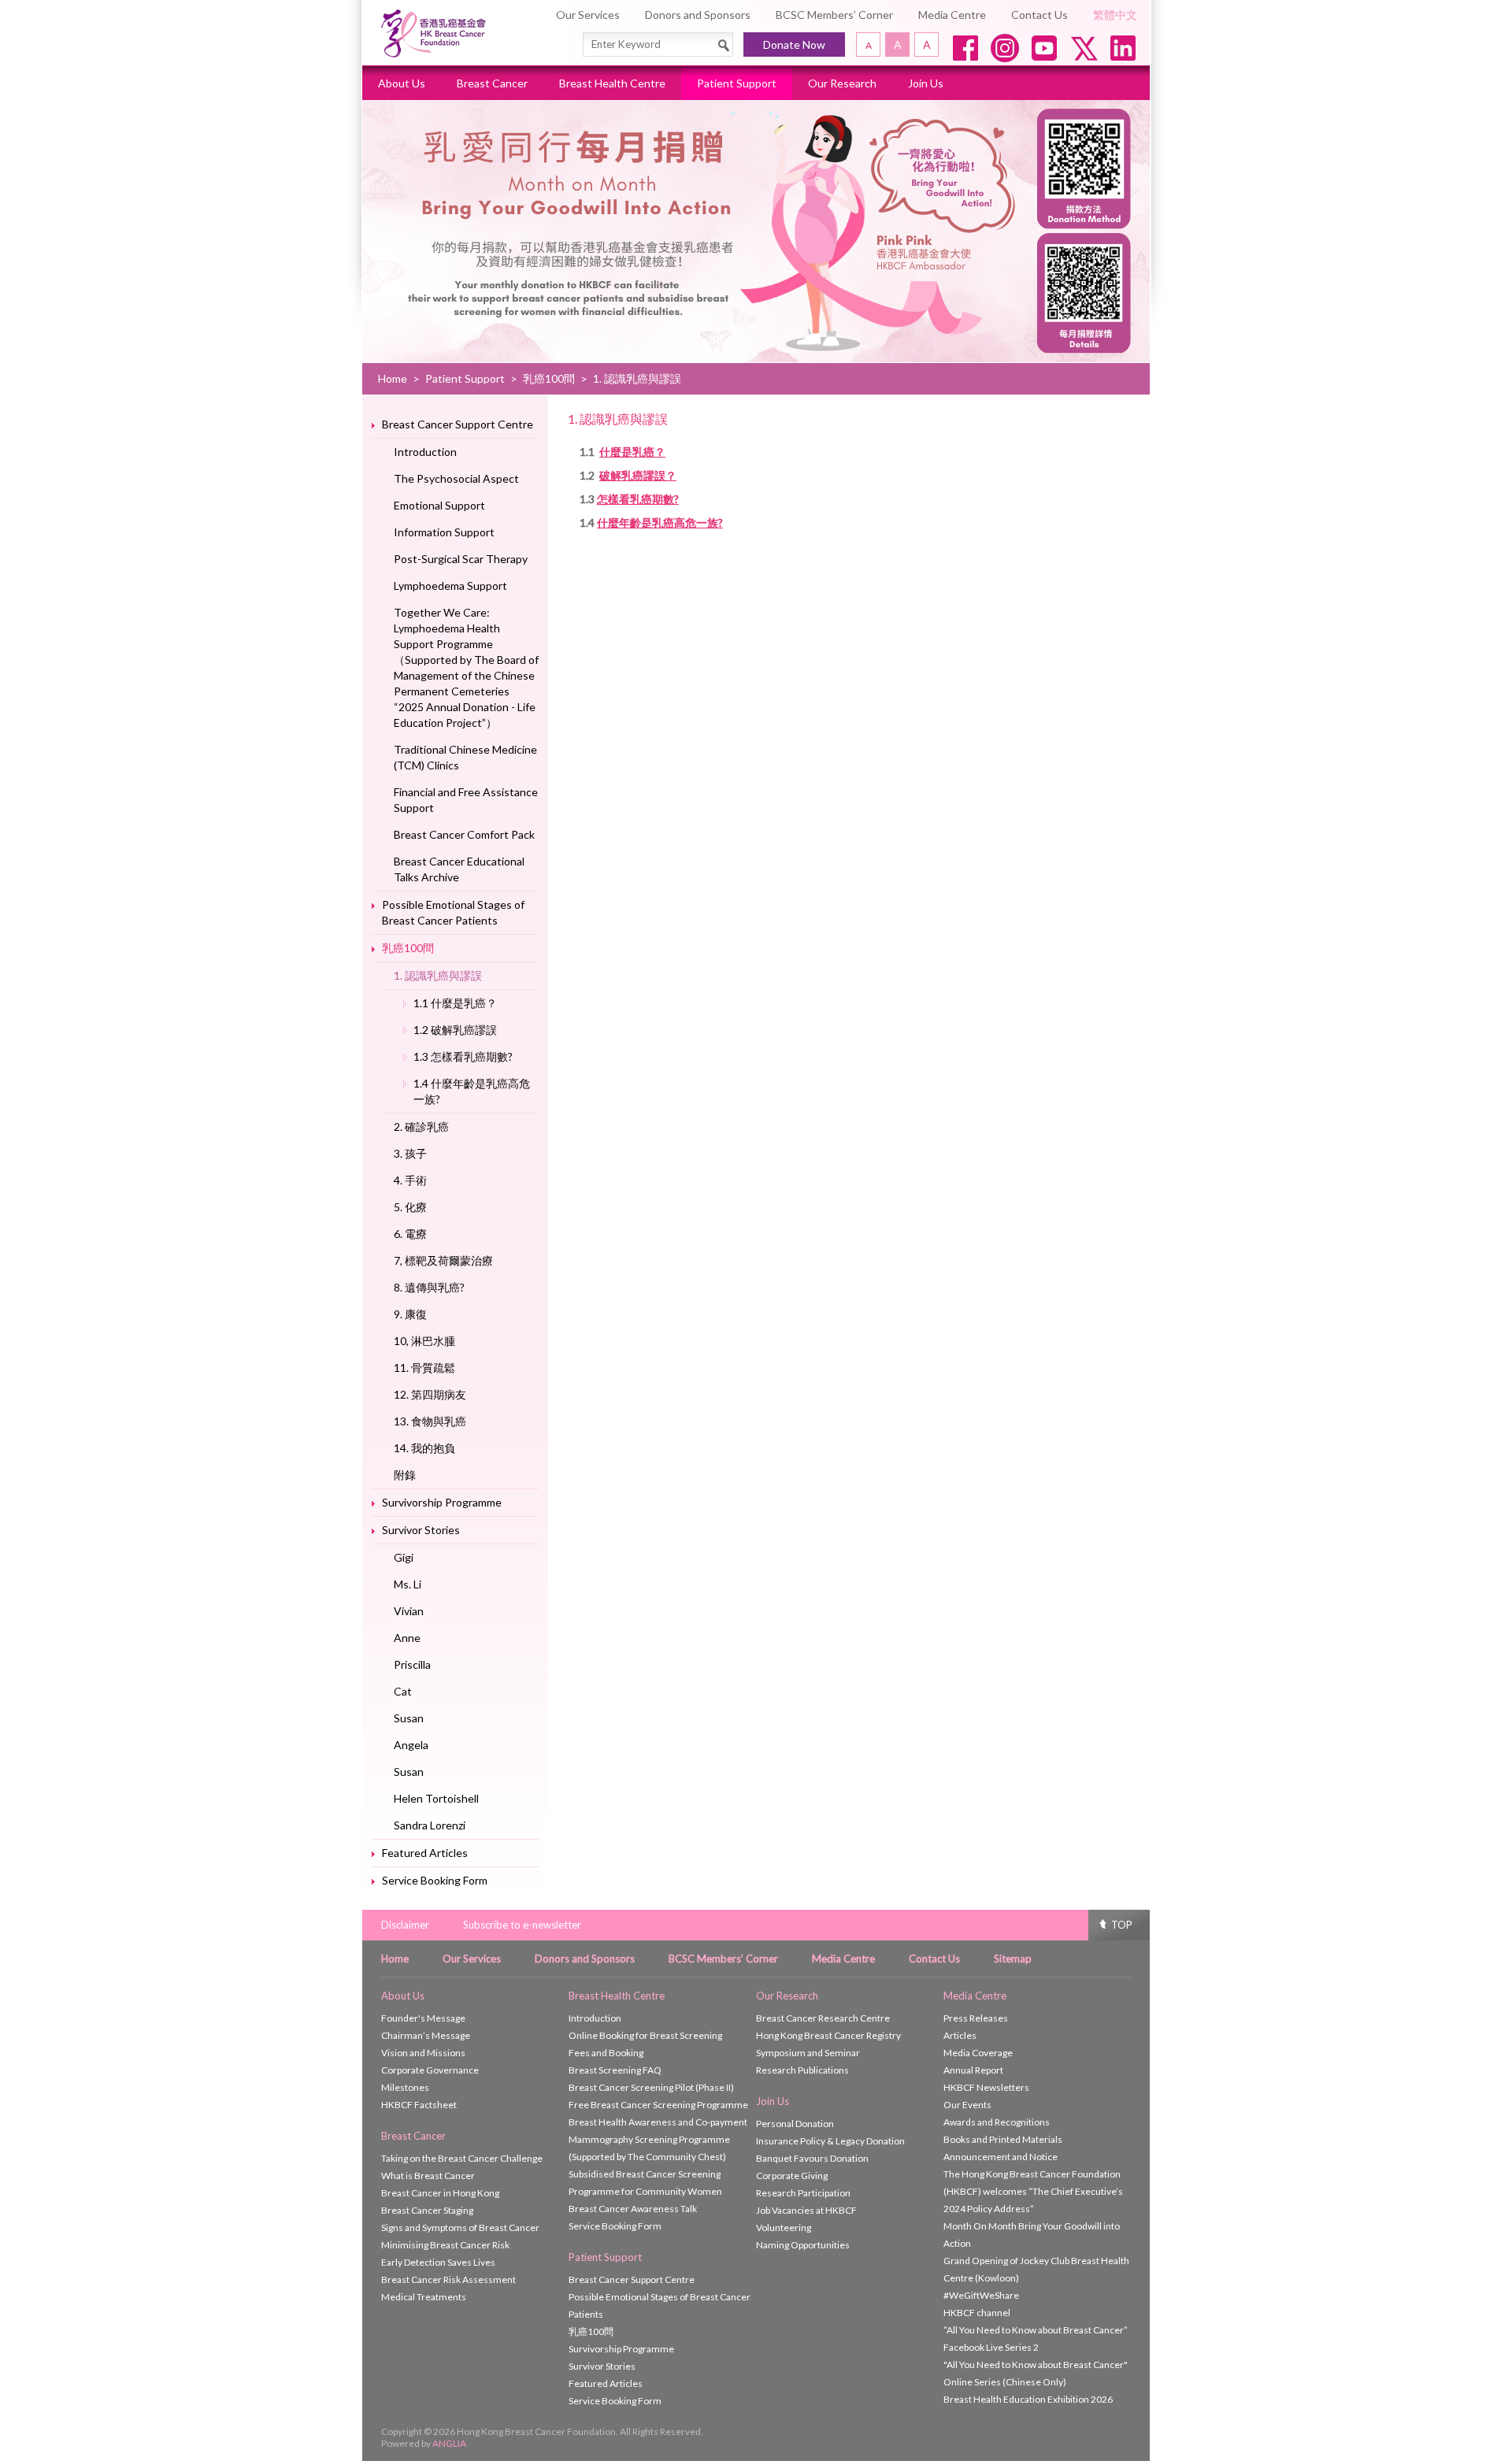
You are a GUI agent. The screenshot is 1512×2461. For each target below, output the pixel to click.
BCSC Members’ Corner (834, 15)
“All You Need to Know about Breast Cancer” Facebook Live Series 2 (1036, 2339)
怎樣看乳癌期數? (638, 499)
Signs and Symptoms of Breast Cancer (460, 2228)
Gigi (404, 1557)
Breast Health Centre (612, 83)
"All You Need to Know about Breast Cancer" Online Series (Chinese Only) (1036, 2373)
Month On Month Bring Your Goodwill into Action (1032, 2235)
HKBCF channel (977, 2313)
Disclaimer (405, 1925)
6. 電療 (410, 1234)
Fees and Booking (606, 2053)
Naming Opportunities (803, 2245)
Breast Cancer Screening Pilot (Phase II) (651, 2087)
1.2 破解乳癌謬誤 (455, 1030)
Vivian (409, 1611)
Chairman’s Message (426, 2035)
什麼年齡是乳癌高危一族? (660, 523)
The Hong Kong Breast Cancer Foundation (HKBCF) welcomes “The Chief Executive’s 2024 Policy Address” (1033, 2191)
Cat (403, 1691)
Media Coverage (978, 2053)
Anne (407, 1638)
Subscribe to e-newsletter (522, 1925)
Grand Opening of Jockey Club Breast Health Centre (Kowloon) (1036, 2269)
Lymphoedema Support (450, 586)
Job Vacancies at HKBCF (806, 2210)
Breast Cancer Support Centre (458, 424)
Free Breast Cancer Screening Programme (658, 2105)
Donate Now (794, 44)
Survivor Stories (421, 1530)
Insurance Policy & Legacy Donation (830, 2141)
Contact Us (1039, 15)
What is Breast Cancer (428, 2176)
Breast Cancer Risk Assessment (448, 2279)
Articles (960, 2035)
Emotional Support (439, 505)
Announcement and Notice (1001, 2157)
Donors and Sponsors (698, 15)
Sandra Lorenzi (430, 1825)
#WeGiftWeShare (981, 2295)
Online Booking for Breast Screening (645, 2035)
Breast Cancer (492, 83)
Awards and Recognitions (997, 2122)
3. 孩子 (410, 1153)
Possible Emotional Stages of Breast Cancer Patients (453, 912)
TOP (1122, 1925)
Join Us (926, 83)
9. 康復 (410, 1314)
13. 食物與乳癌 (430, 1421)
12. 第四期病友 (430, 1394)
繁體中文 (1115, 15)
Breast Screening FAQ (615, 2070)
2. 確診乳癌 (421, 1127)
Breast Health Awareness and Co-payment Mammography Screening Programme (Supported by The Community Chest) (658, 2139)
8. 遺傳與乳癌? (429, 1287)
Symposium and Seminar (808, 2053)
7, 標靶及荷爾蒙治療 (443, 1260)
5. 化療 (410, 1207)
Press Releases (976, 2018)
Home (393, 378)
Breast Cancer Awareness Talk (633, 2209)
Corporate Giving (792, 2176)
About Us (402, 83)
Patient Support (737, 83)
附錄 (405, 1475)
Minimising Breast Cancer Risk (445, 2245)
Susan (409, 1718)
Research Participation (803, 2193)
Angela (411, 1745)
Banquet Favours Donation (812, 2158)
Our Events (967, 2105)
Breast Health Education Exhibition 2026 (1028, 2399)
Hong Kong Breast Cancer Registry (828, 2035)
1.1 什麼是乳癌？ (455, 1003)
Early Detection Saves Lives (438, 2262)
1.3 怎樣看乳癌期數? (463, 1056)
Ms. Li (408, 1584)
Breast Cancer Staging (427, 2210)
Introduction (425, 452)
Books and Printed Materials (1003, 2139)
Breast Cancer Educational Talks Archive (459, 869)
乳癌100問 (549, 378)
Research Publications (802, 2070)
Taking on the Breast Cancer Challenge (462, 2158)
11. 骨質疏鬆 (424, 1368)
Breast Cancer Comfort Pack (464, 834)
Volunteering (784, 2228)
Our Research (842, 83)
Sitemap (1013, 1959)
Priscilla (412, 1664)
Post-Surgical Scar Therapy (461, 559)
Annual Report (973, 2070)
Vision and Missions (423, 2053)
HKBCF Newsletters (986, 2087)
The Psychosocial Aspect (456, 478)
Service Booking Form (435, 1880)
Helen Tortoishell (436, 1798)
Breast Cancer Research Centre (823, 2018)
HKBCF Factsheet (419, 2105)
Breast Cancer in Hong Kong (440, 2193)
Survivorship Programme (442, 1502)
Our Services (588, 15)
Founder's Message (423, 2018)
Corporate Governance (430, 2070)
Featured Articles (425, 1853)
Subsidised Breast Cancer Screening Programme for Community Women (645, 2183)
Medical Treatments (424, 2297)
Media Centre (952, 15)
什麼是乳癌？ (632, 452)
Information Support (444, 532)
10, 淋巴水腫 (424, 1341)
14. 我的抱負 (424, 1448)
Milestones (405, 2087)
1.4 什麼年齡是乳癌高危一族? (472, 1091)
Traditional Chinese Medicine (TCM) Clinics (465, 757)
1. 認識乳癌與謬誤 (438, 975)
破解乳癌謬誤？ (638, 475)
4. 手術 (410, 1180)
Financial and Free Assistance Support (466, 800)
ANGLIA (449, 2443)
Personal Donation (795, 2124)
